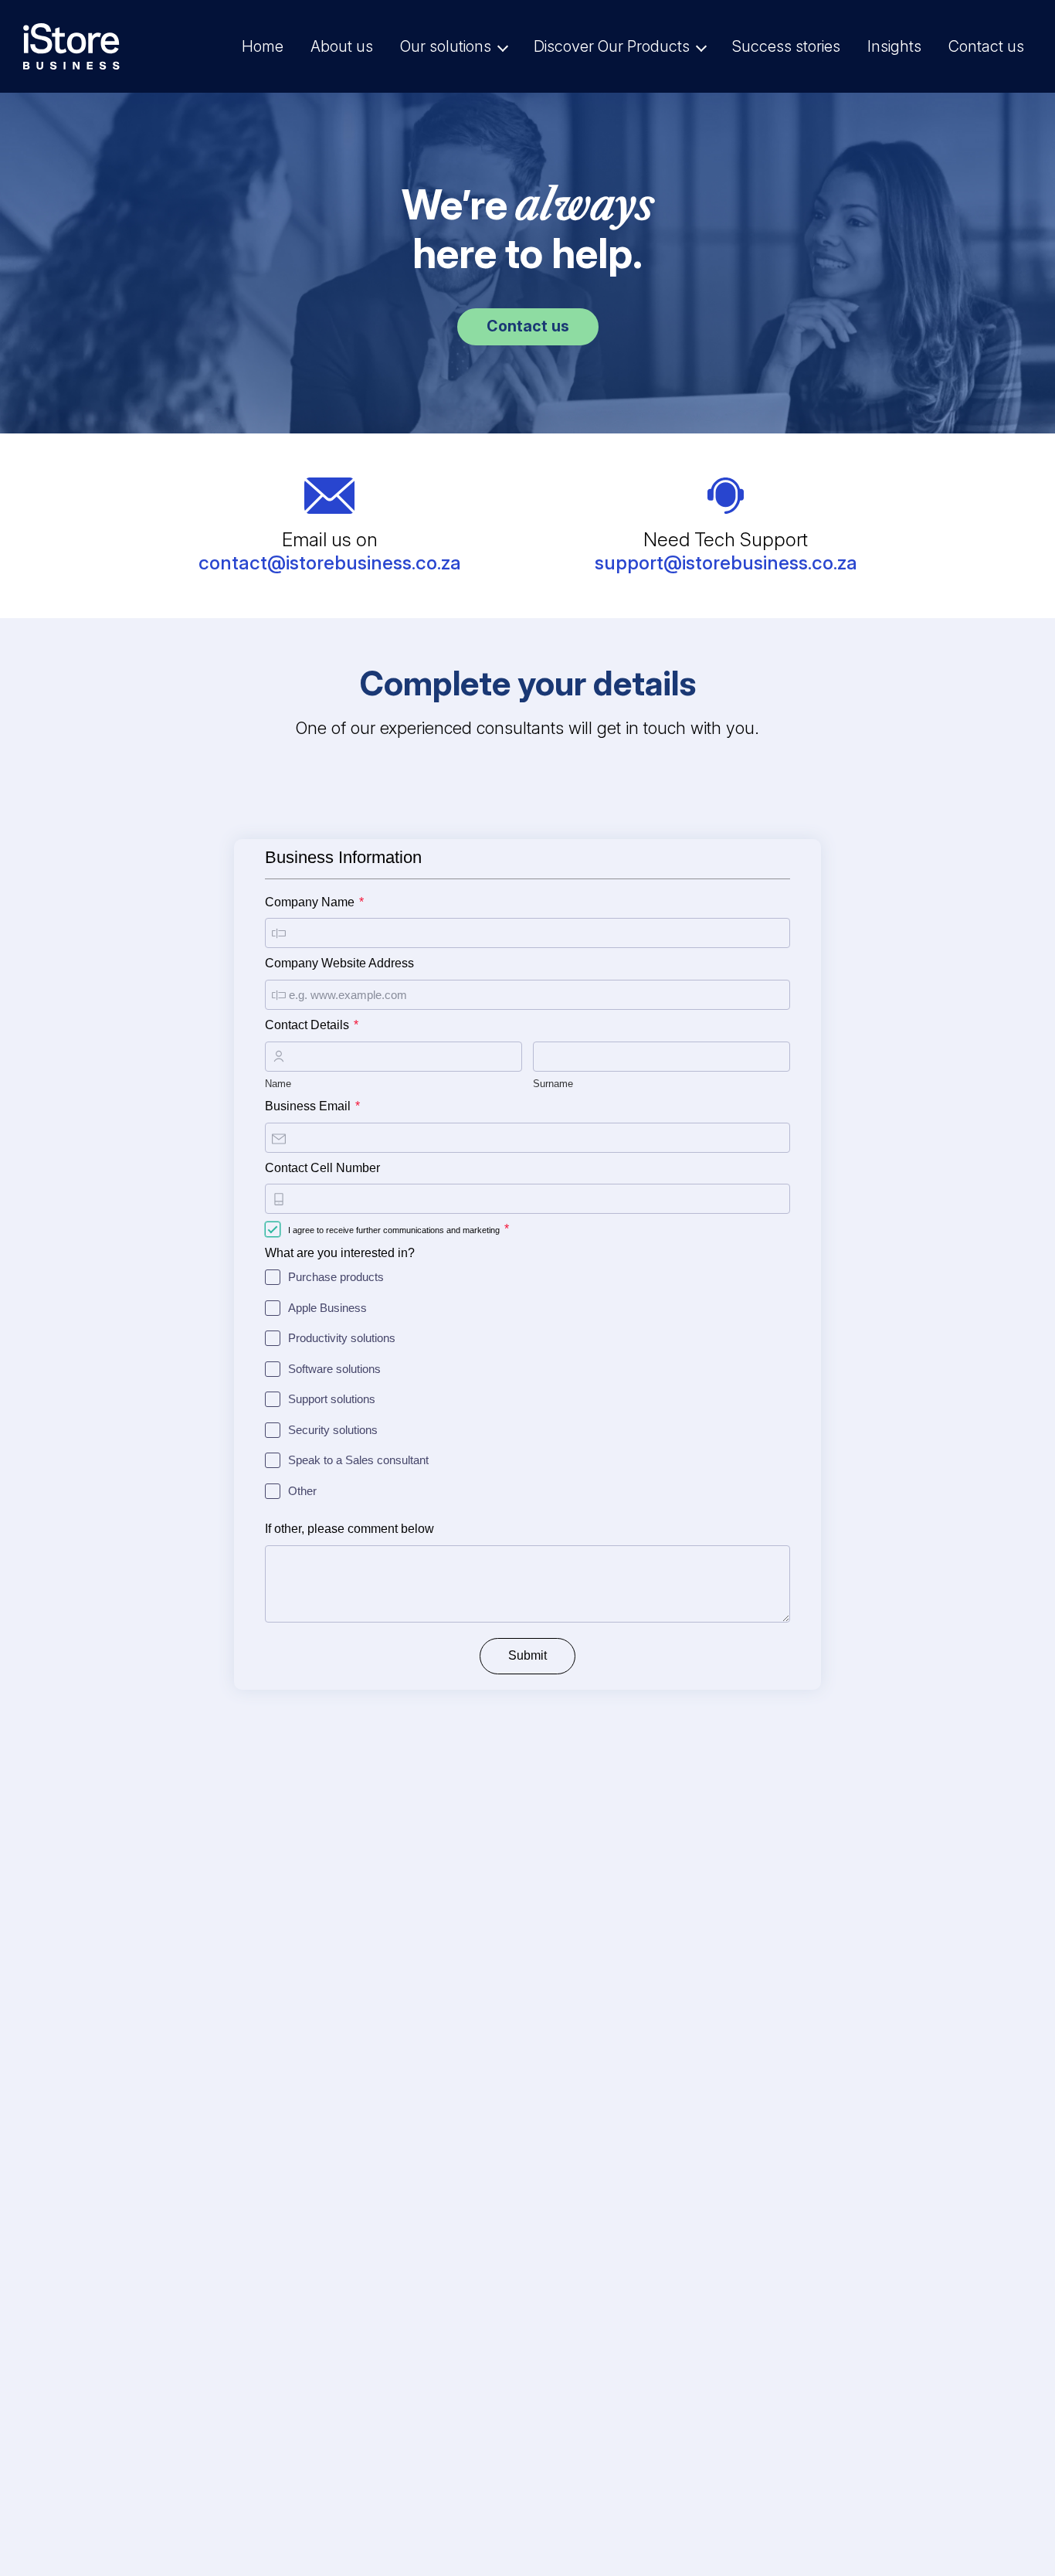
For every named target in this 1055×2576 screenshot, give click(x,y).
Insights (894, 46)
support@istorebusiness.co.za (726, 562)
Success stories (786, 46)
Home (263, 46)
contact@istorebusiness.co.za (330, 562)
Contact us (986, 46)
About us (342, 46)
